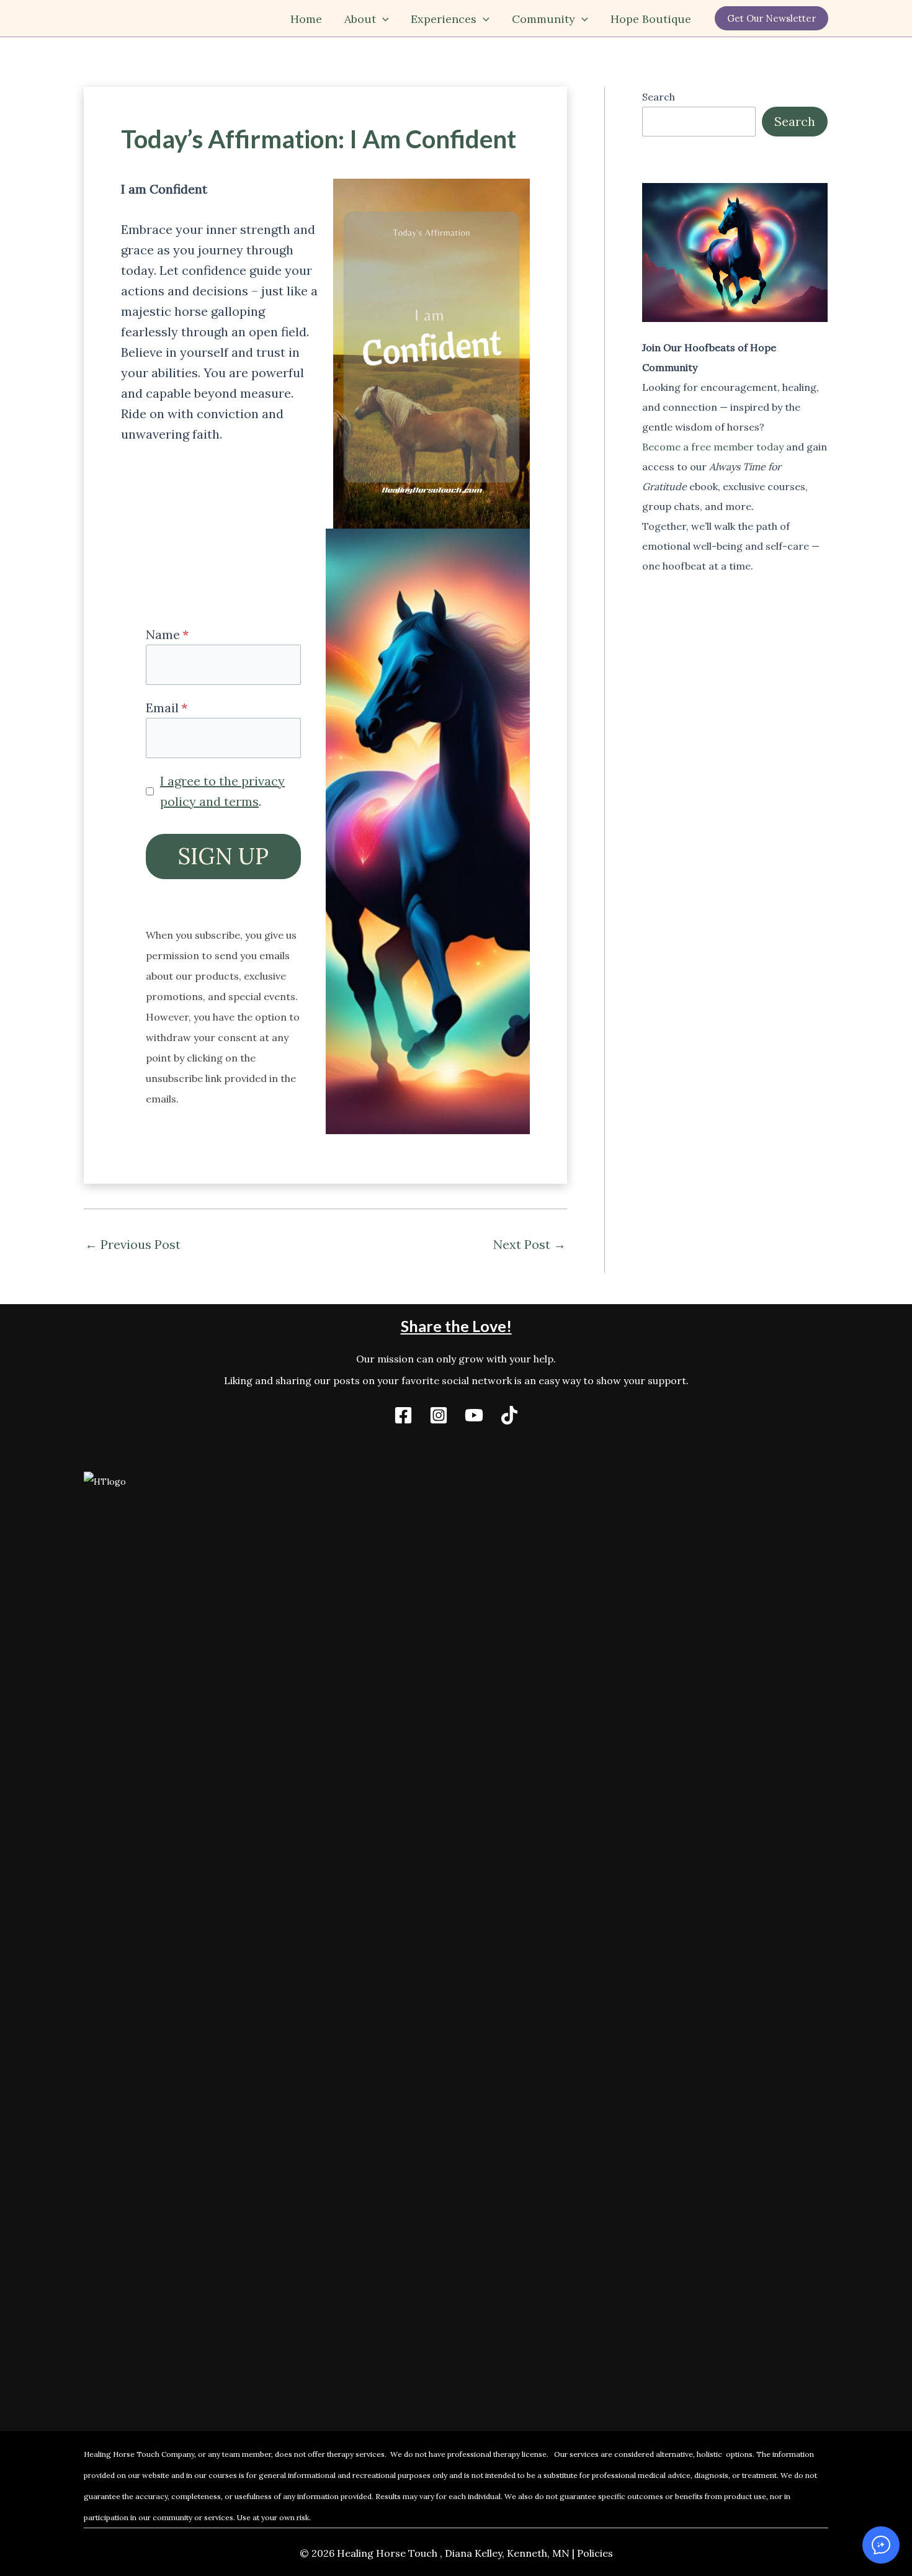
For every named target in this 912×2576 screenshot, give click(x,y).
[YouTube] (474, 1415)
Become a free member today (713, 447)
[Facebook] (403, 1415)
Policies (595, 2553)
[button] (382, 19)
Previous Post (133, 1245)
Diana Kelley (473, 2553)
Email (162, 708)
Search (659, 97)
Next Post (530, 1245)
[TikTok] (509, 1415)
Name (163, 634)
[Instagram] (439, 1415)
